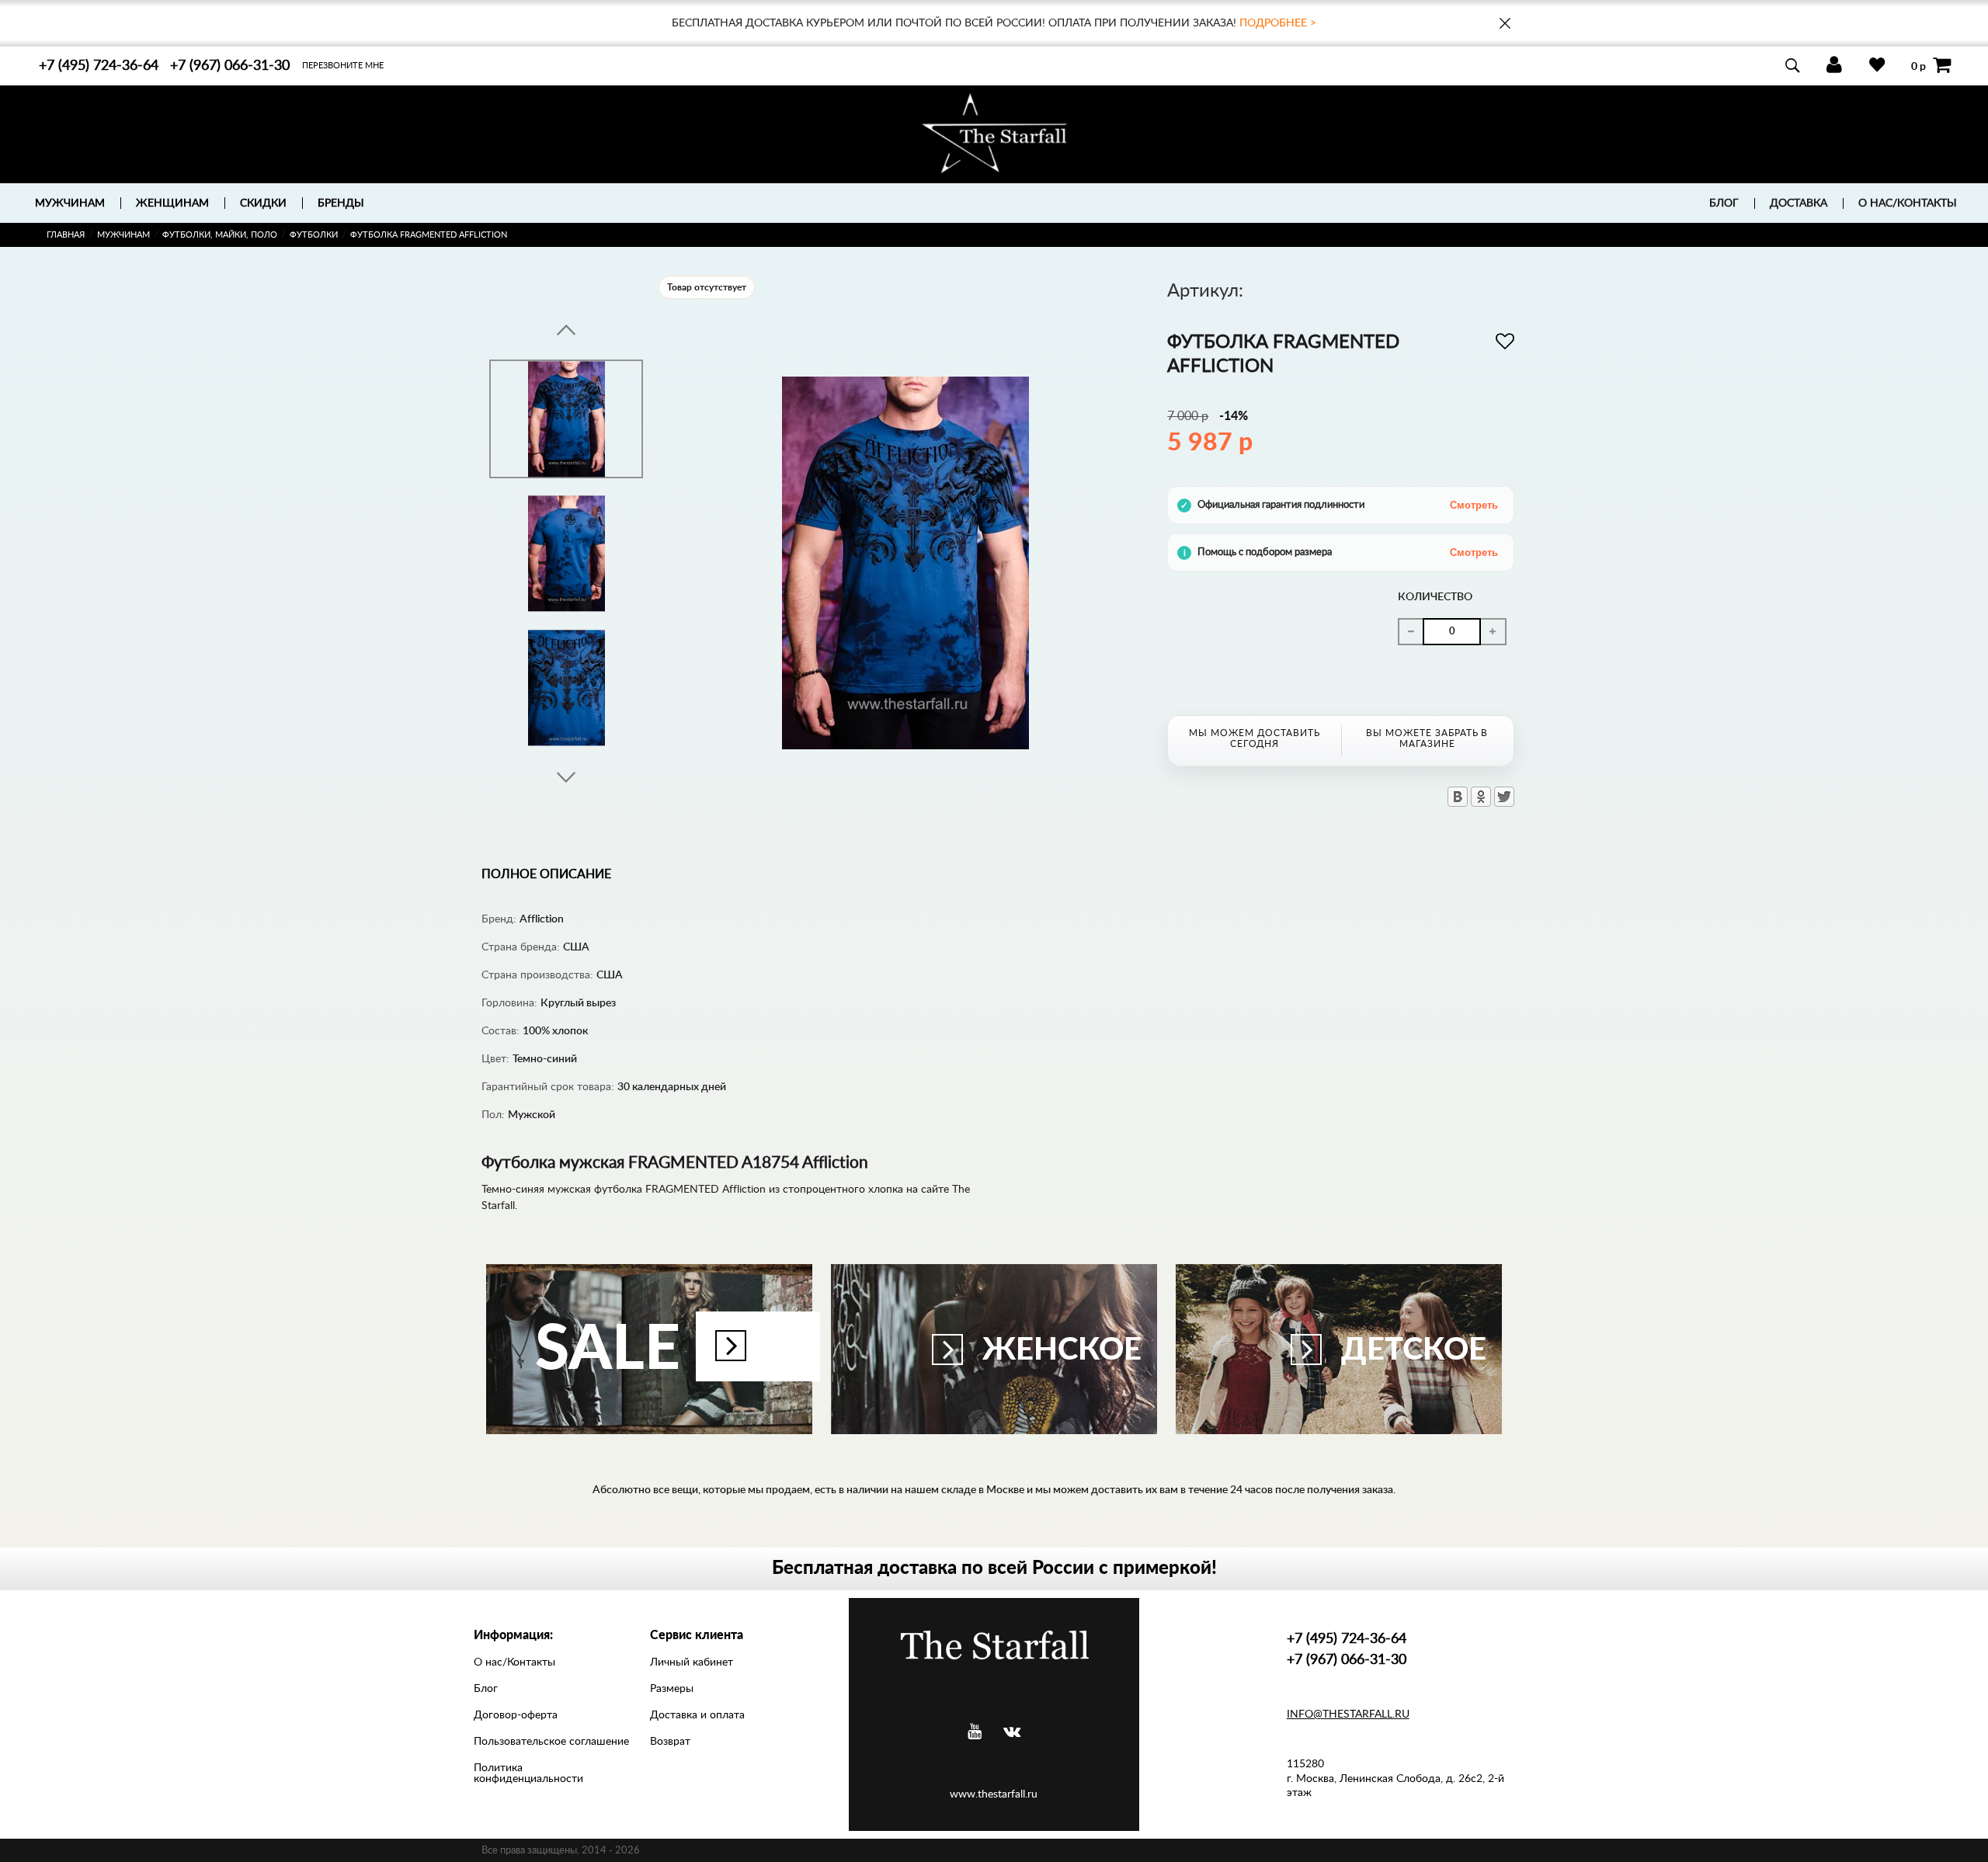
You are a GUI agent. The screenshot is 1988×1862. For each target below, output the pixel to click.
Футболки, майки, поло (220, 235)
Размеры (672, 1689)
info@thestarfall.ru (1348, 1714)
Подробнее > (1278, 23)
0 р (1918, 66)
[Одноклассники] (1481, 797)
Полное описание (546, 874)
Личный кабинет (692, 1662)
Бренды (341, 203)
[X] (1504, 797)
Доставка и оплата (697, 1715)
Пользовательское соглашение (551, 1742)
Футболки (314, 235)
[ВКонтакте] (1458, 797)
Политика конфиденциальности (528, 1773)
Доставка (1799, 203)
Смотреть (1474, 505)
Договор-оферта (516, 1715)
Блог (1724, 203)
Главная (66, 235)
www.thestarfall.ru (994, 1794)
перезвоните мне (343, 66)
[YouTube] (975, 1732)
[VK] (1012, 1732)
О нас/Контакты (1908, 203)
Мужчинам (123, 235)
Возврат (670, 1742)
